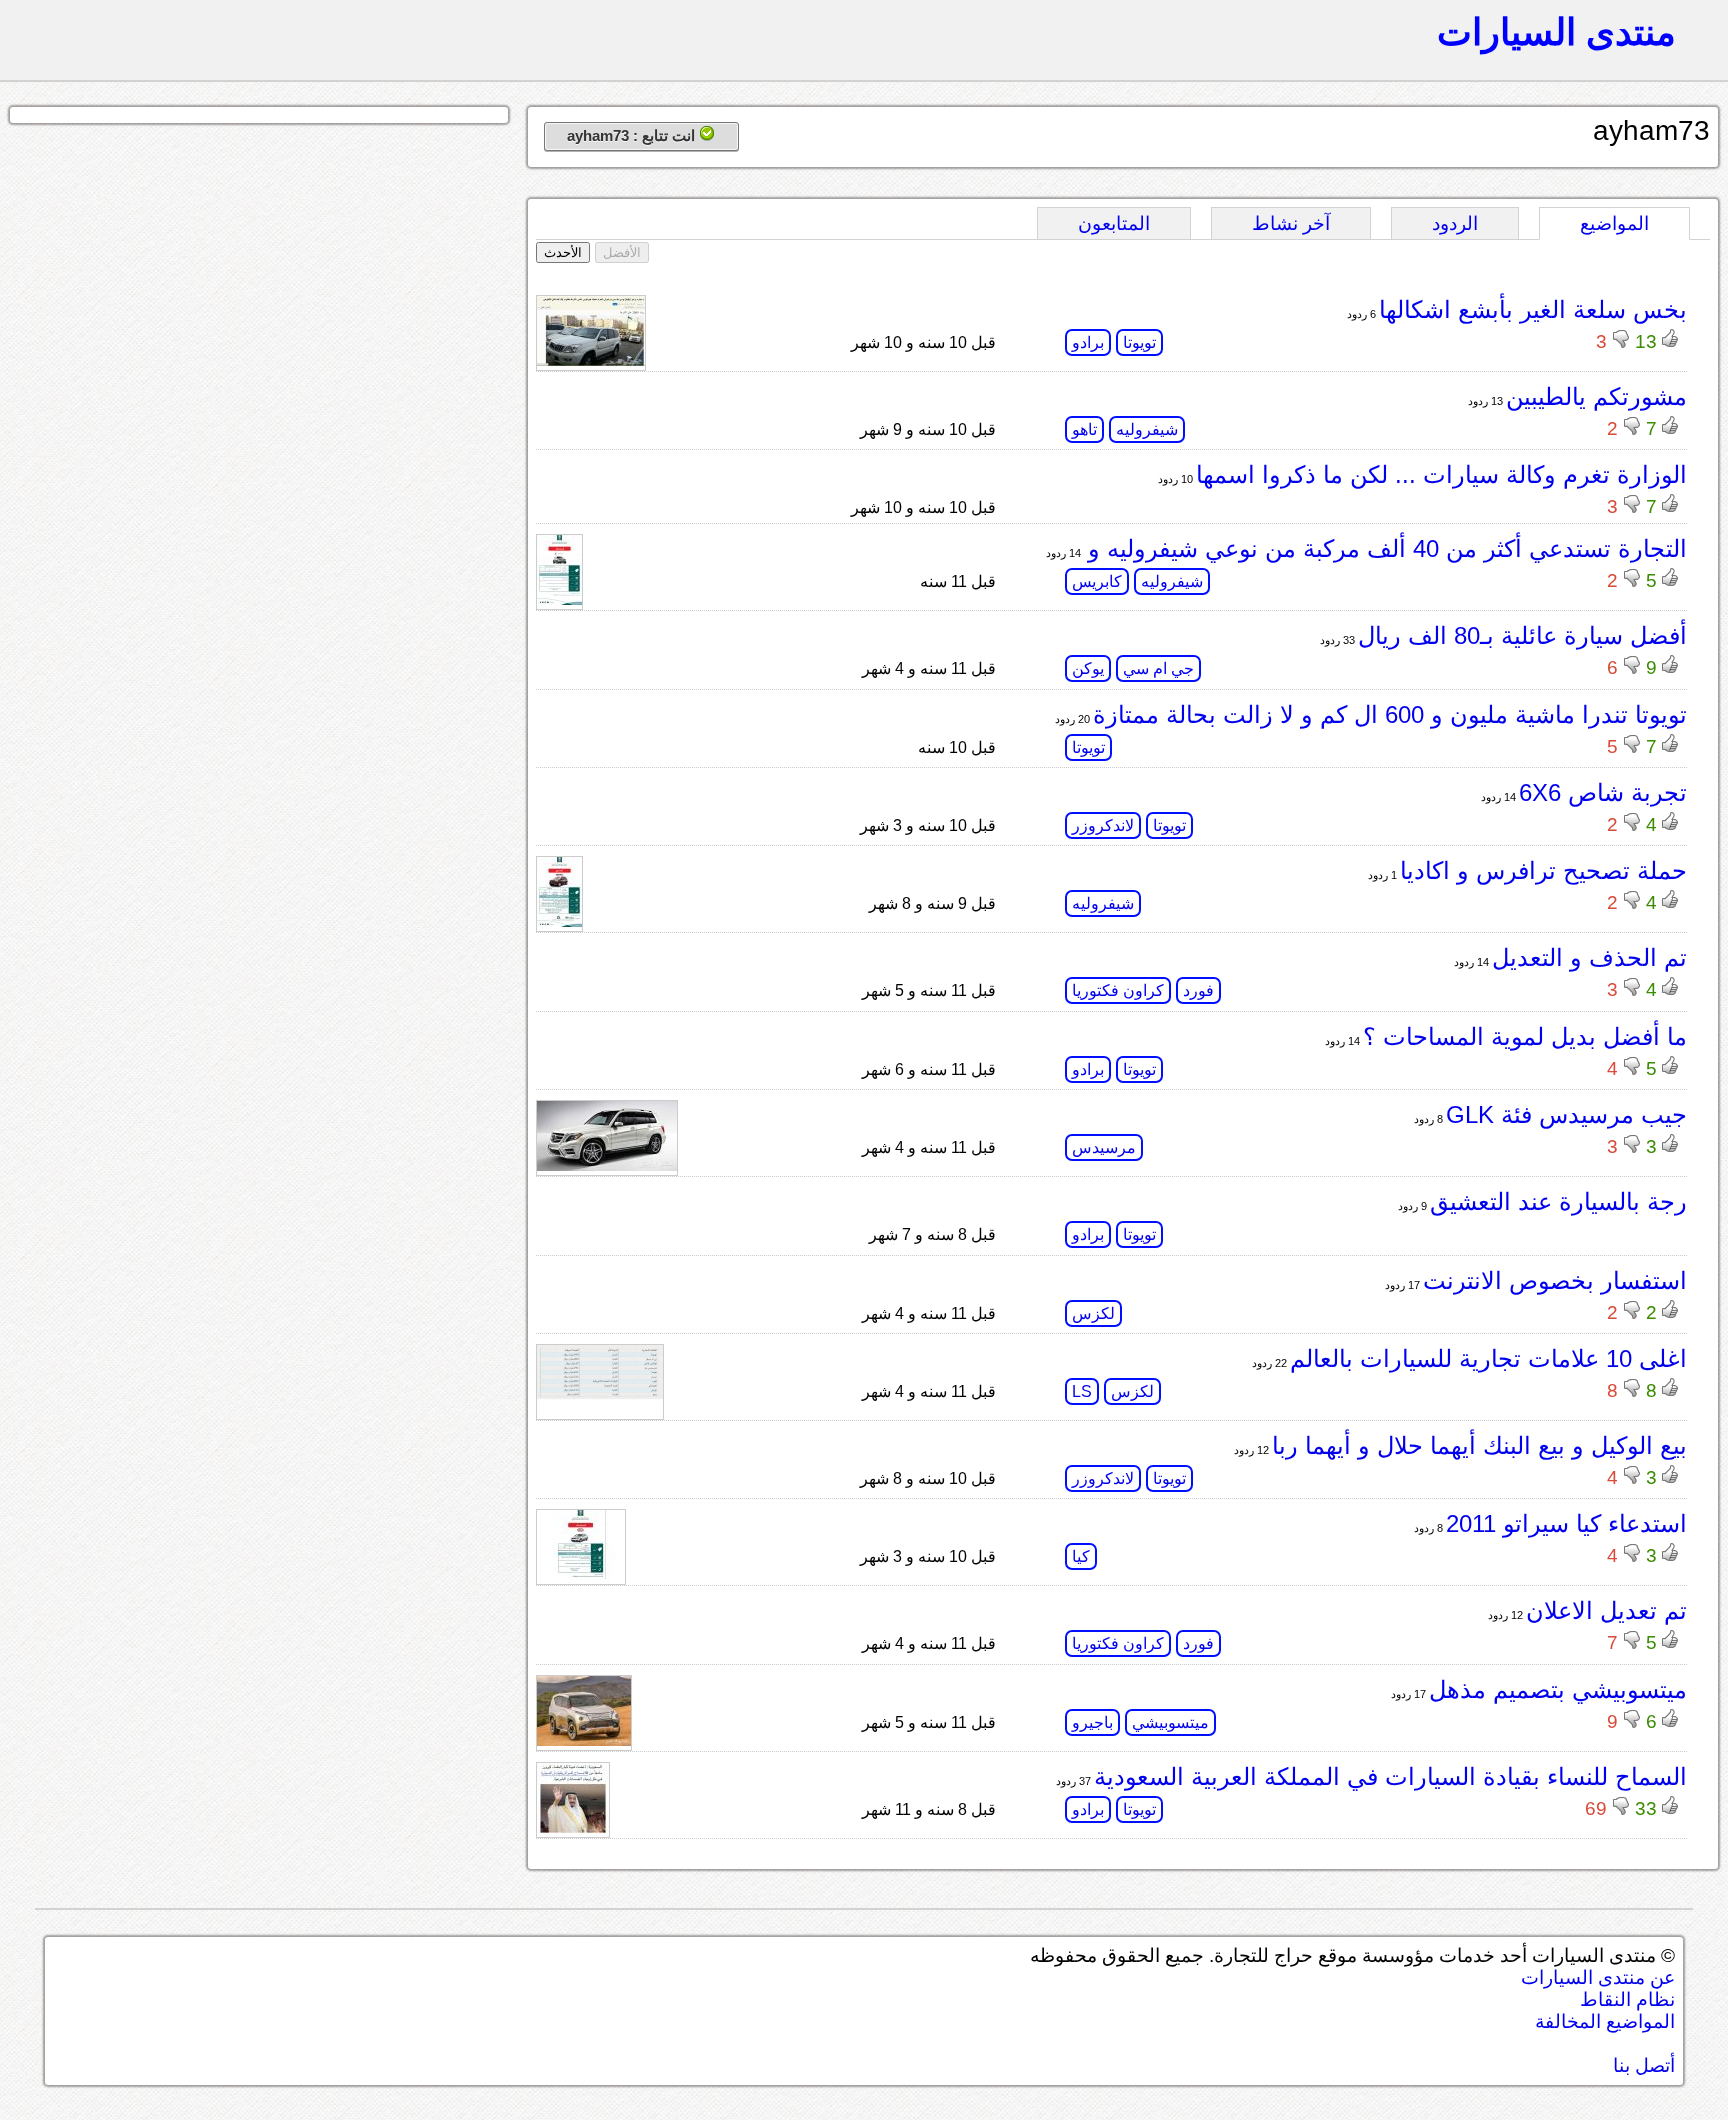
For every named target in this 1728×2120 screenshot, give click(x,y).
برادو (1088, 342)
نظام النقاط (1627, 1999)
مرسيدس (1104, 1147)
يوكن (1088, 668)
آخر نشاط (1291, 223)
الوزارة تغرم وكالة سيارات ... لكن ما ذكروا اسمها (1441, 474)
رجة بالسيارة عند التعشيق (1558, 1201)
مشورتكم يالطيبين (1596, 396)
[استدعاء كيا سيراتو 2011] (581, 1574)
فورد (1198, 990)
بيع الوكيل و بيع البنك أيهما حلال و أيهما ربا (1479, 1445)
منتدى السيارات (1556, 32)
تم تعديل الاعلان (1606, 1610)
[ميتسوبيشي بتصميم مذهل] (584, 1740)
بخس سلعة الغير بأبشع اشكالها (1533, 309)
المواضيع (1614, 223)
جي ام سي (1158, 668)
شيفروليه (1147, 429)
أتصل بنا (1644, 2065)
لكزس (1093, 1313)
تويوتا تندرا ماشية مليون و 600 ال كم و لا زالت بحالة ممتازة (1390, 714)
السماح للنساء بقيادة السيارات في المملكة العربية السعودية (1390, 1776)
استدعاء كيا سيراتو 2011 (1566, 1523)
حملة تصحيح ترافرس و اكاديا (1543, 870)
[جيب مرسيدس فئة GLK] (607, 1165)
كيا (1081, 1556)
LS (1082, 1391)
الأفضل (622, 252)
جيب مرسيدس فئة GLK (1566, 1114)
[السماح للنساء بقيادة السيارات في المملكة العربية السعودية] (573, 1827)
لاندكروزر (1103, 825)
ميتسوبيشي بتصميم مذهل (1558, 1689)
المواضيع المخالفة (1605, 2021)
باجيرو (1092, 1722)
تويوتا (1139, 342)
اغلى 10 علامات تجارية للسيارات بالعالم (1488, 1358)
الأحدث (563, 252)
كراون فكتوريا (1118, 990)
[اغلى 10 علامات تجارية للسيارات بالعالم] (600, 1409)
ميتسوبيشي (1170, 1722)
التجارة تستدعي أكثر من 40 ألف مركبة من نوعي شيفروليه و (1384, 548)
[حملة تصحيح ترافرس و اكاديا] (559, 921)
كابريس (1097, 581)
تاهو (1084, 429)
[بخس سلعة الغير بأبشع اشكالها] (591, 360)
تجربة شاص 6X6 (1603, 792)
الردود (1455, 223)
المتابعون (1114, 223)
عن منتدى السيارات (1598, 1977)
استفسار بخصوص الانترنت (1555, 1280)
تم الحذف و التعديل (1589, 957)
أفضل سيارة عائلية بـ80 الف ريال (1522, 635)
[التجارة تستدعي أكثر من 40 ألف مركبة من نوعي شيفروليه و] (559, 599)
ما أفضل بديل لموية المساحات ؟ (1525, 1036)
